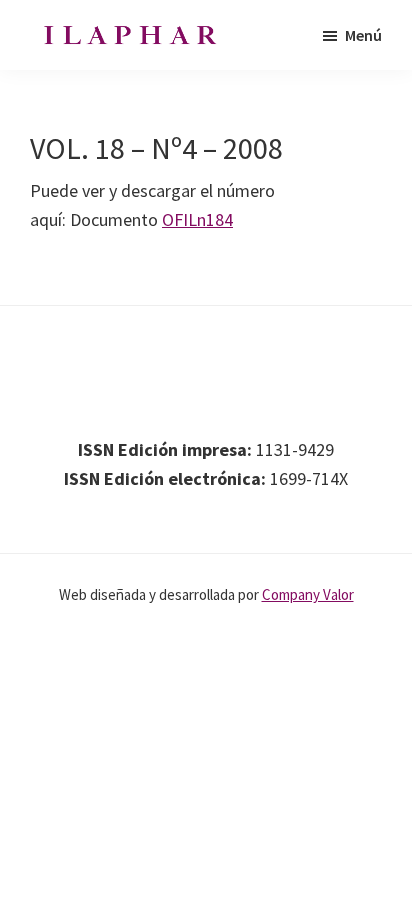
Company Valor (308, 594)
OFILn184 (197, 219)
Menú (363, 35)
